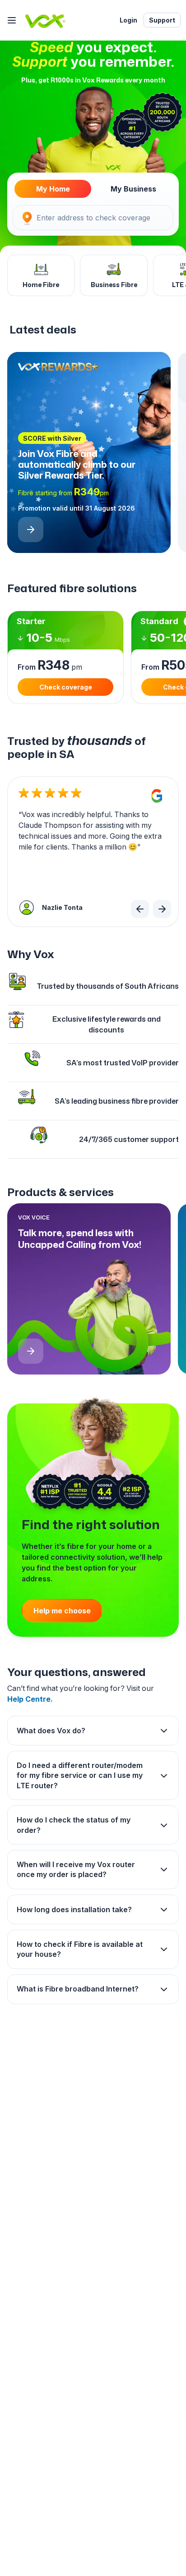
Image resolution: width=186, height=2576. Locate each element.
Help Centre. (30, 1699)
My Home (53, 189)
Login (128, 20)
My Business (133, 189)
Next (162, 909)
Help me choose (62, 1611)
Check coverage (66, 687)
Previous (140, 909)
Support (162, 20)
